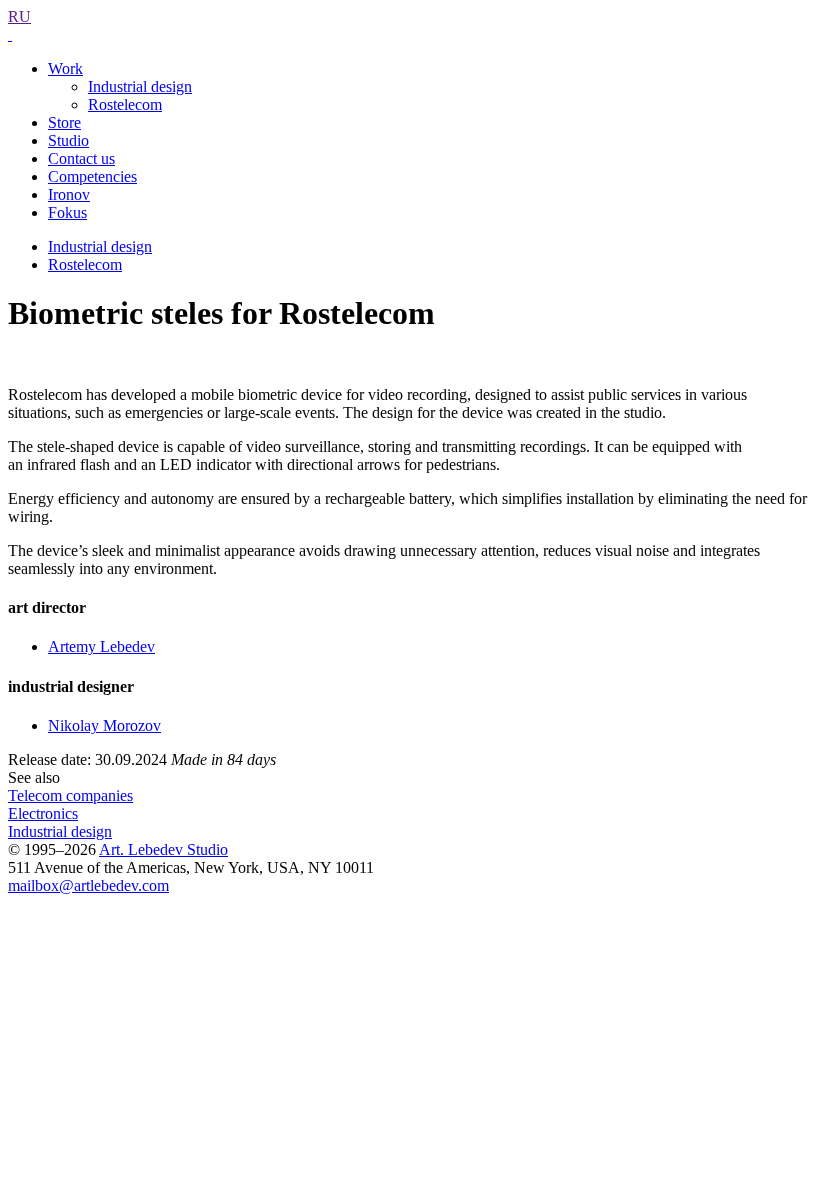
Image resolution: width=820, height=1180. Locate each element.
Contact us (81, 158)
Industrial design (140, 86)
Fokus (67, 212)
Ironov (69, 194)
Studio (68, 140)
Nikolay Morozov (104, 725)
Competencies (92, 176)
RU (19, 16)
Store (64, 122)
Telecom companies (70, 795)
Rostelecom (125, 104)
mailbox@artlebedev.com (88, 885)
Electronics (43, 813)
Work (65, 68)
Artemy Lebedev (101, 646)
